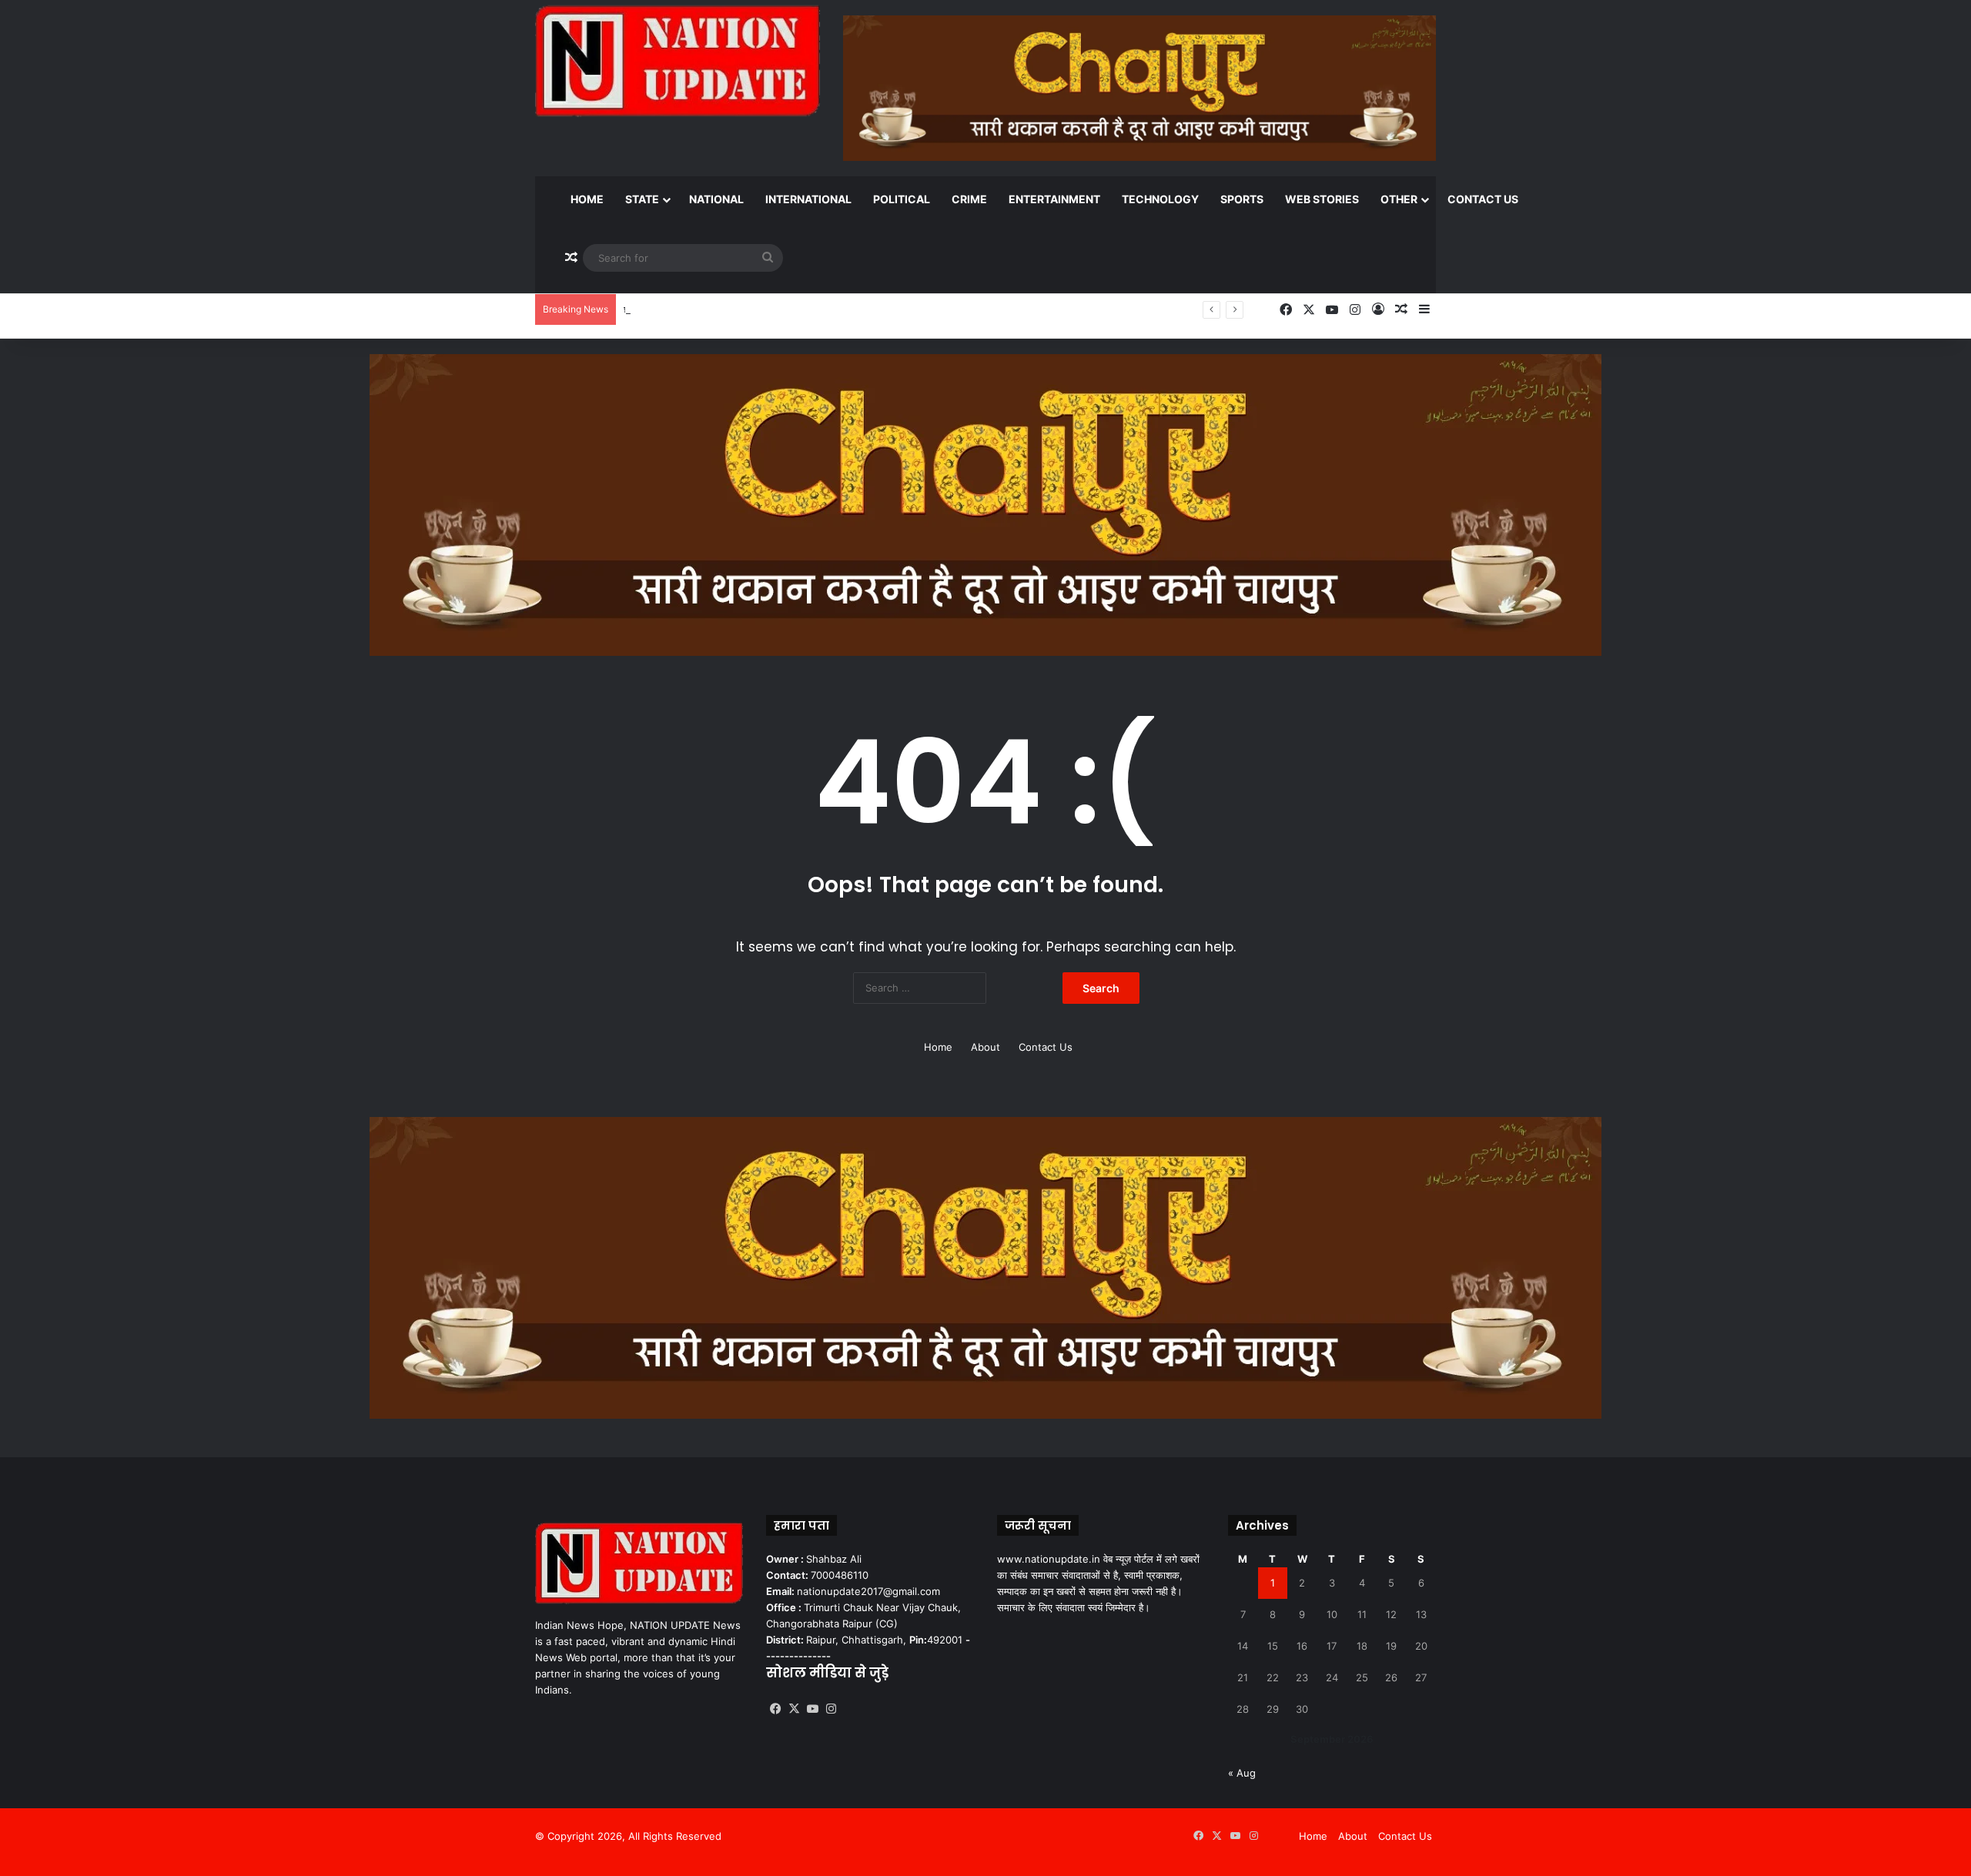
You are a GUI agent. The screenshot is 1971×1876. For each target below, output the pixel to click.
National (716, 199)
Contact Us (1483, 199)
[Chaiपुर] (985, 503)
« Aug (1242, 1773)
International (808, 199)
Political (902, 199)
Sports (1242, 199)
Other (1399, 199)
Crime (969, 199)
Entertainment (1054, 199)
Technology (1160, 199)
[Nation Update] (678, 61)
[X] (794, 1709)
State (642, 199)
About (985, 1047)
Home (587, 199)
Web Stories (1322, 199)
